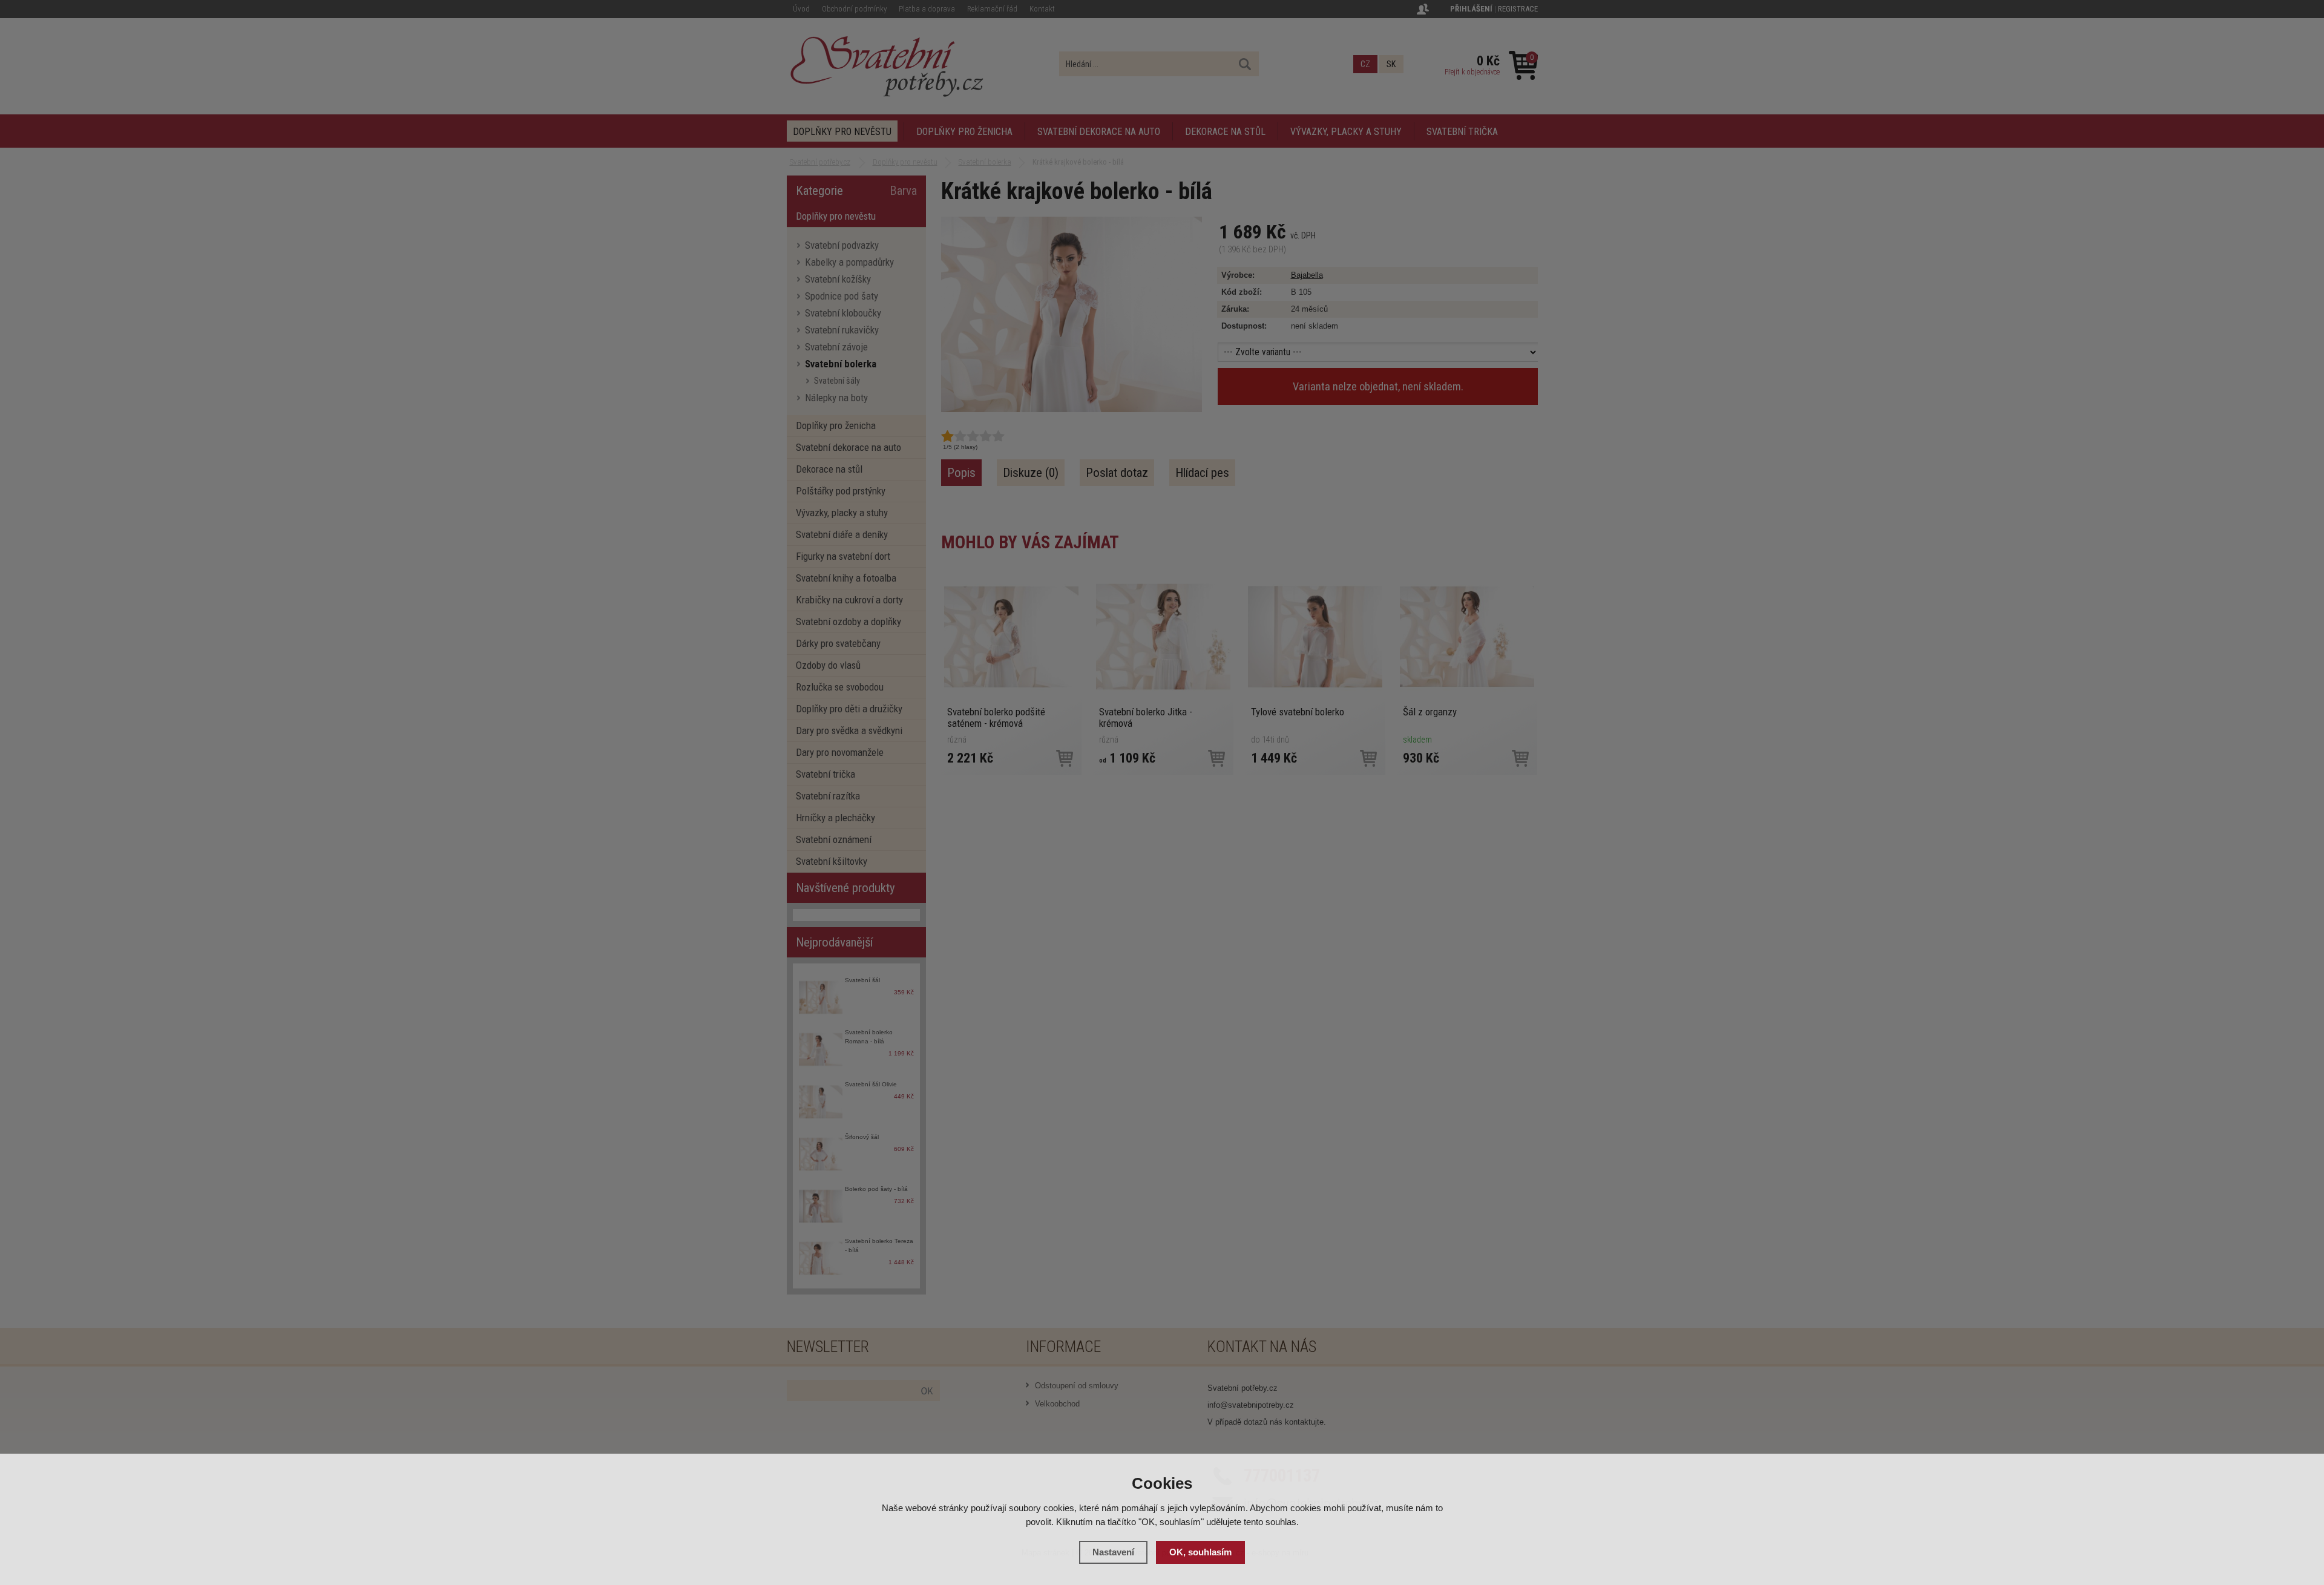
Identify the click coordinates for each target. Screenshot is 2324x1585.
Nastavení (1113, 1552)
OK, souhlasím (1200, 1552)
